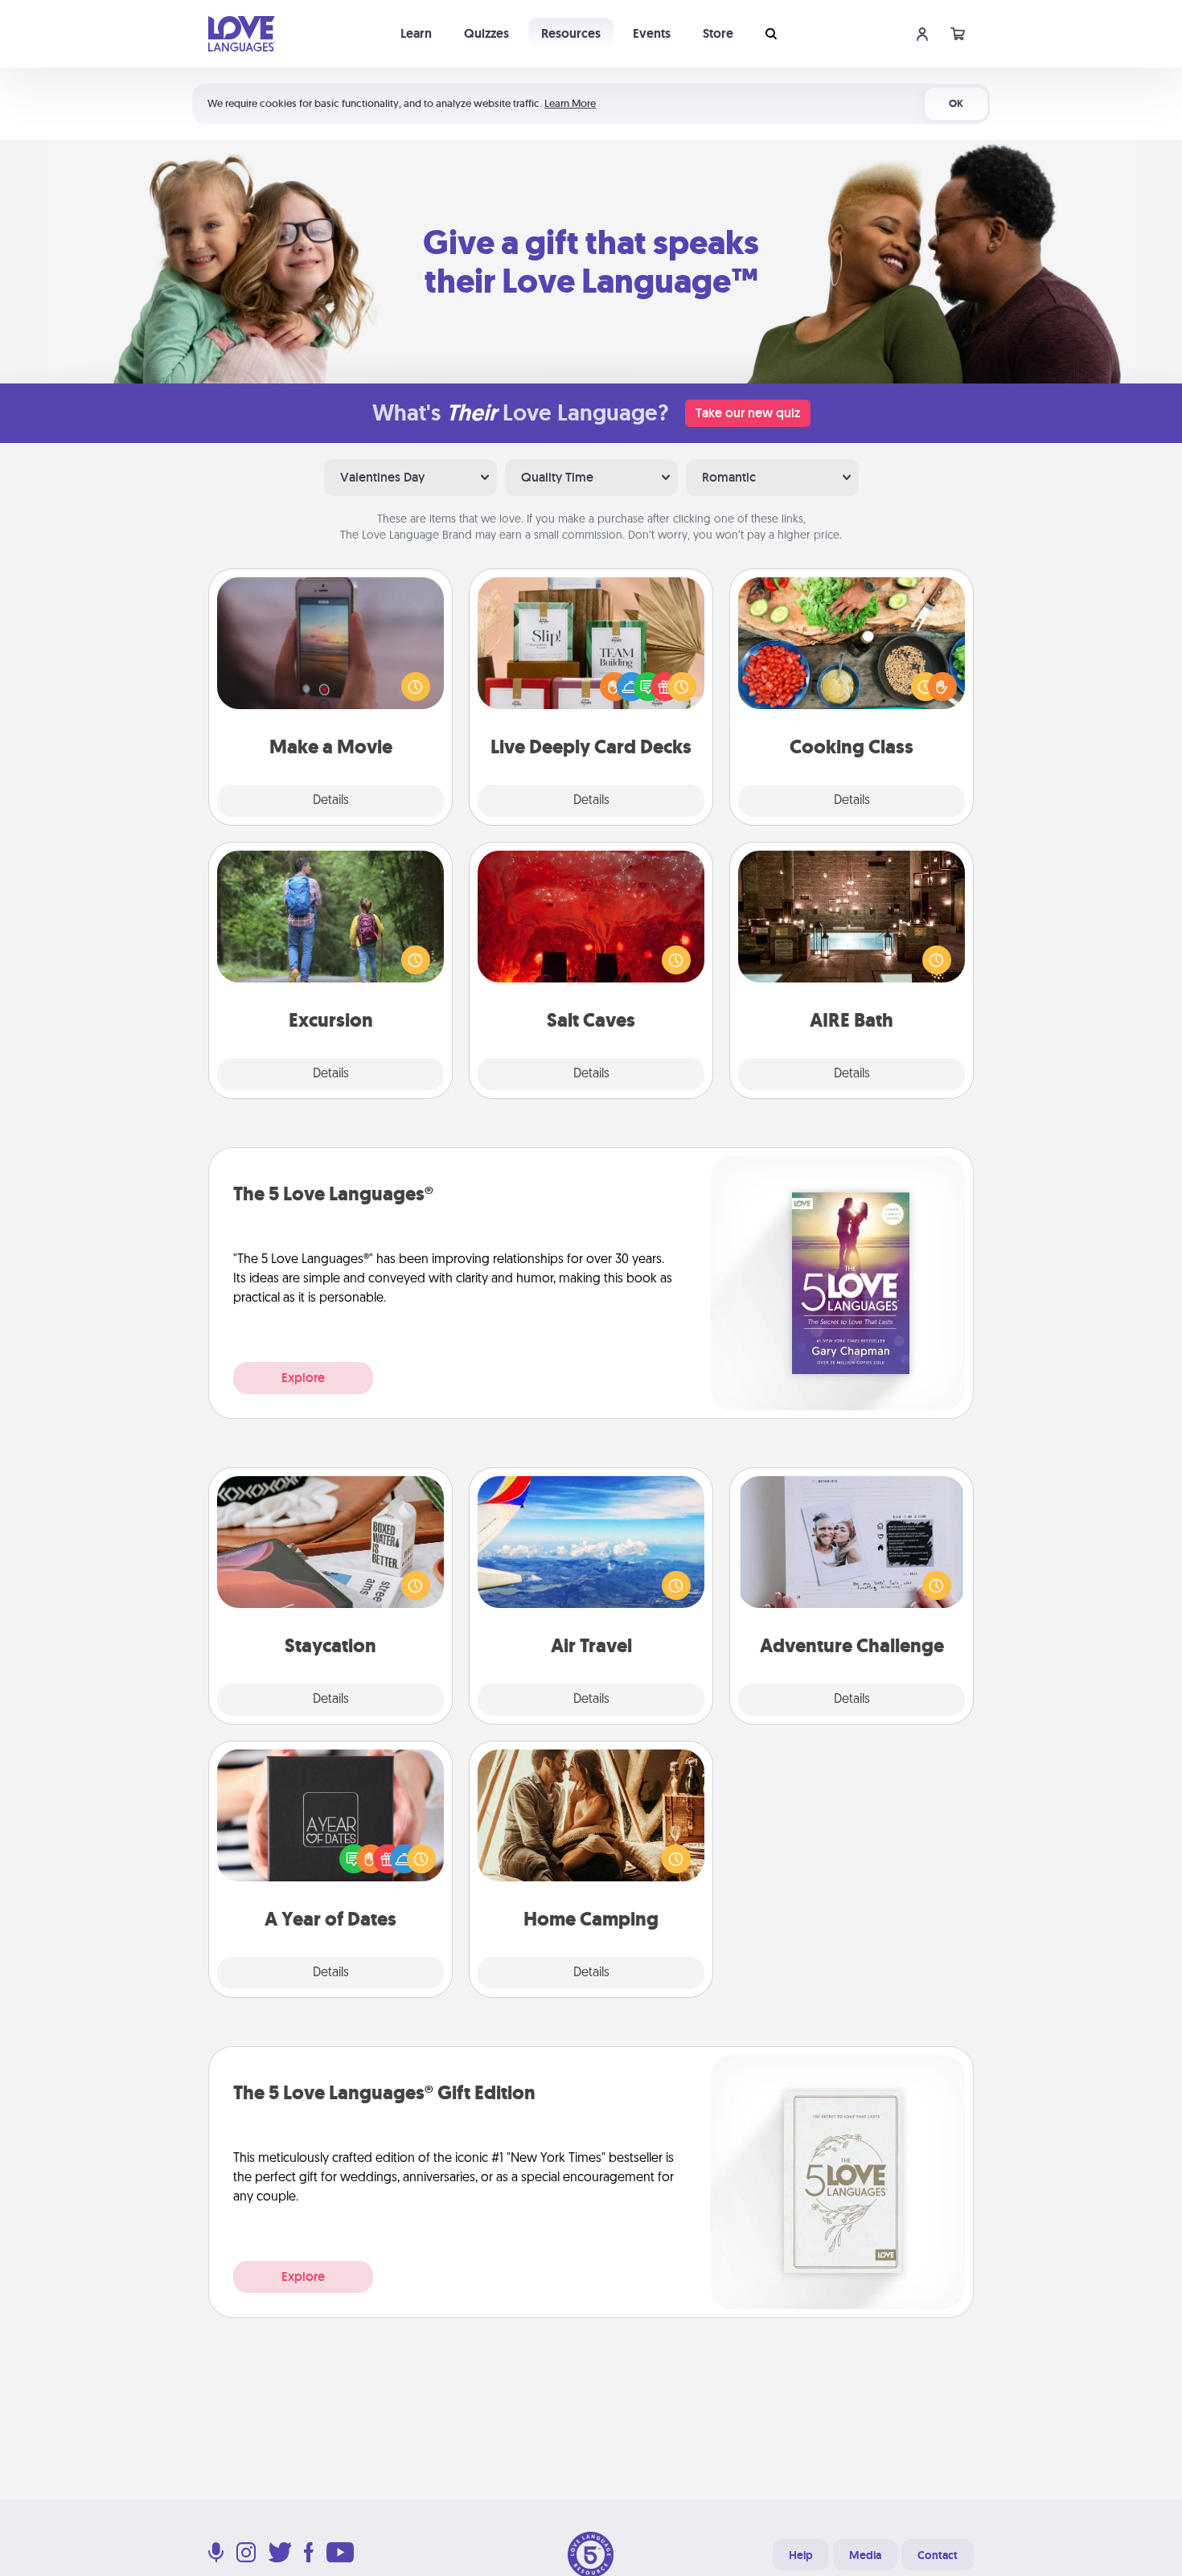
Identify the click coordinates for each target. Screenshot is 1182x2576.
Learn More (570, 103)
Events (652, 33)
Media (865, 2555)
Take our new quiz (748, 413)
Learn (416, 33)
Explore (303, 1378)
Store (718, 33)
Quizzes (486, 33)
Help (801, 2555)
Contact (938, 2555)
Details (331, 801)
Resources (571, 33)
